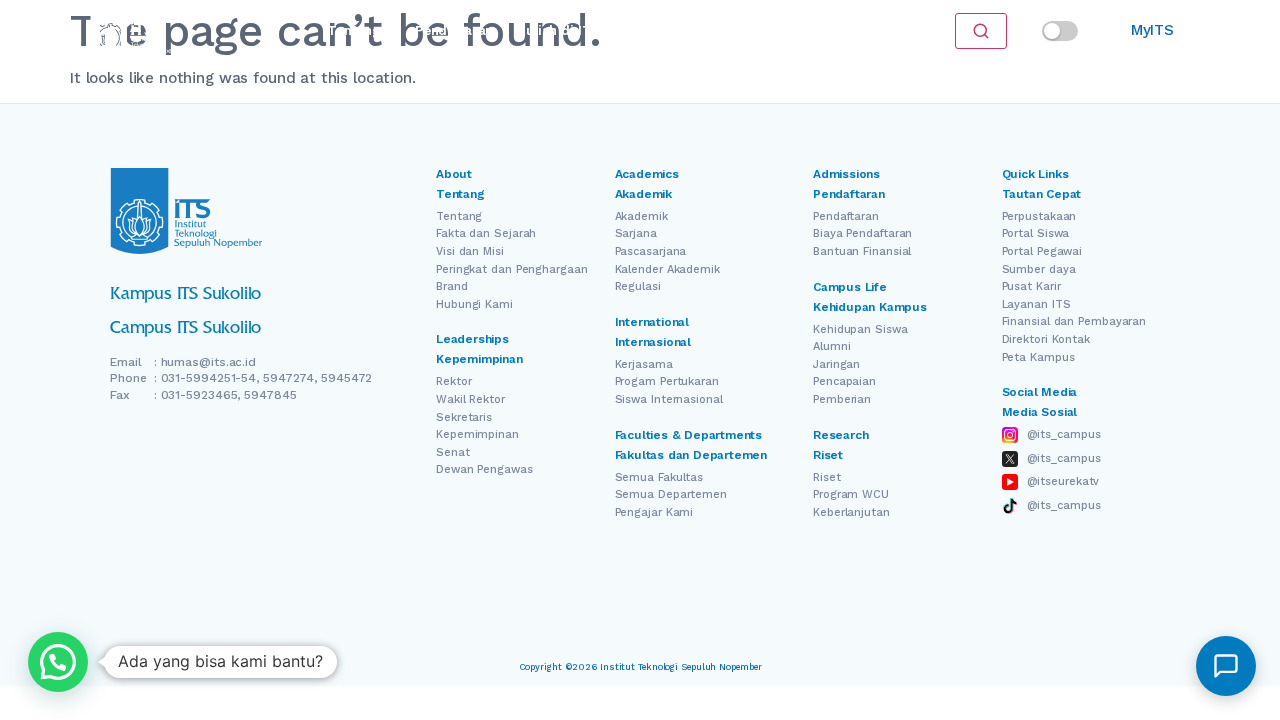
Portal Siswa (1036, 233)
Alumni (831, 346)
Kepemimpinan (477, 434)
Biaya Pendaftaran (862, 233)
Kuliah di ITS (558, 30)
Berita (711, 30)
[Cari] (981, 31)
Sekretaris (464, 417)
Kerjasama (644, 364)
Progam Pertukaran (667, 381)
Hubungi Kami (474, 304)
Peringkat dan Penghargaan (512, 269)
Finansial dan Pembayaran (1074, 321)
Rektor (453, 381)
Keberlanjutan (851, 512)
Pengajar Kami (654, 512)
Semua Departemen (671, 494)
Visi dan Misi (470, 251)
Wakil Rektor (470, 399)
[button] (58, 662)
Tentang (353, 30)
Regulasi (638, 286)
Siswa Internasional (669, 399)
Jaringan (836, 364)
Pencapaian (844, 381)
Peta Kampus (1038, 357)
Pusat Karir (1031, 286)
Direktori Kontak (1046, 339)
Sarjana (636, 233)
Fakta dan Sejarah (486, 233)
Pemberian (842, 399)
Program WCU (851, 494)
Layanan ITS (1036, 304)
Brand (452, 286)
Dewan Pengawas (484, 469)
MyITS (1152, 30)
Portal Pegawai (1042, 251)
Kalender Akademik (667, 269)
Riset (651, 30)
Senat (453, 452)
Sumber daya (1039, 269)
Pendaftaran (454, 30)
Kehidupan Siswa (860, 329)
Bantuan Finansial (862, 251)
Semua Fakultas (659, 477)
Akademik (641, 216)
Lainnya (780, 30)
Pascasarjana (651, 251)
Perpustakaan (1039, 216)
